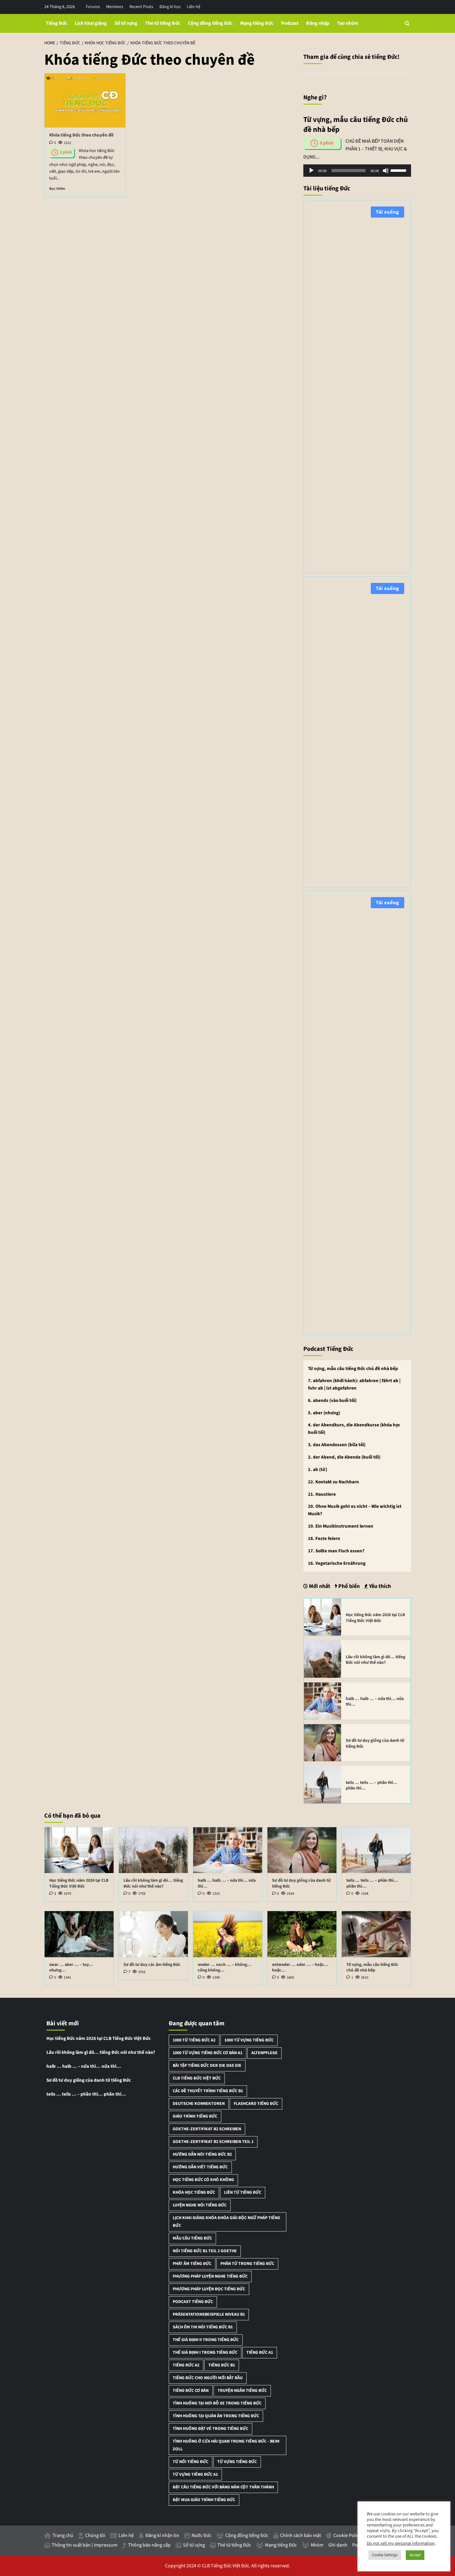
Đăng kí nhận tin (162, 2535)
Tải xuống (388, 212)
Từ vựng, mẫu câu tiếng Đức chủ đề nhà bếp (353, 1369)
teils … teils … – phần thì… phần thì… (372, 1785)
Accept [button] (415, 2555)
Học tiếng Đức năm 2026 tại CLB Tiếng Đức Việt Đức (375, 1618)
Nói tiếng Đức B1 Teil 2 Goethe (205, 2251)
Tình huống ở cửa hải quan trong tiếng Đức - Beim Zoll (226, 2445)
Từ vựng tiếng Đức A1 (195, 2474)
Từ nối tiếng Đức (191, 2462)
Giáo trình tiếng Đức (195, 2116)
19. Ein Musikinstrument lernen (341, 1526)
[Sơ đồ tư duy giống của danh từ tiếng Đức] (323, 1742)
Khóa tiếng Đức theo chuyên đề (81, 135)
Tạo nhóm (348, 23)
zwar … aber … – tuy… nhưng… (71, 1967)
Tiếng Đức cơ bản (191, 2391)
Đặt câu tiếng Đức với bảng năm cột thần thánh (223, 2487)
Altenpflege (264, 2053)
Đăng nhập (318, 23)
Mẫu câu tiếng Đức (192, 2238)
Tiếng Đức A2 (186, 2365)
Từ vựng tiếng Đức (237, 2462)
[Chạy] (311, 171)
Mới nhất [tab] (319, 1586)
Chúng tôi (95, 2535)
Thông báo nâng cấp (149, 2545)
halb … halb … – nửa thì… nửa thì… (375, 1702)
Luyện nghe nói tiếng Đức (200, 2205)
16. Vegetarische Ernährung (337, 1563)
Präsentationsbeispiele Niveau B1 (209, 2314)
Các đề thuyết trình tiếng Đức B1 (208, 2091)
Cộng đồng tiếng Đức (210, 23)
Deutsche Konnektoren (199, 2104)
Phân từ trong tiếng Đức (247, 2264)
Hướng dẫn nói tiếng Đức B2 (202, 2154)
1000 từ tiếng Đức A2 (194, 2040)
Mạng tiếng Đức (257, 23)
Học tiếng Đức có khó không (203, 2180)
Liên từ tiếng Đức (243, 2192)
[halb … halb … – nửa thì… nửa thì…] (323, 1701)
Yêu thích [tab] (379, 1586)
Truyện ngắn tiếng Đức (242, 2391)
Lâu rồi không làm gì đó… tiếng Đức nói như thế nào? (375, 1660)
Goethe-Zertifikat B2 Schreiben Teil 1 (213, 2142)
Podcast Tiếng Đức (193, 2302)
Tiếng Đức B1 (222, 2365)
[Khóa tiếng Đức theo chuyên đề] (85, 100)
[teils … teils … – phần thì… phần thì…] (323, 1784)
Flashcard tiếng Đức (256, 2104)
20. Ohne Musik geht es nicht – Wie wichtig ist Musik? (355, 1510)
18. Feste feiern (324, 1539)
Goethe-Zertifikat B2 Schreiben (207, 2129)
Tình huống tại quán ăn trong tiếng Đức (216, 2416)
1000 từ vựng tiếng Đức (249, 2040)
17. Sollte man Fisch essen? (336, 1551)
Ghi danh (338, 2545)
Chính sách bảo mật (301, 2535)
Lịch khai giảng (91, 23)
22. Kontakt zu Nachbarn (334, 1482)
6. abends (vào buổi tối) (332, 1401)
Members (115, 7)
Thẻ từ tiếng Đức (163, 23)
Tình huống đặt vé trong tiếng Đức (210, 2429)
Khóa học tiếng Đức (194, 2192)
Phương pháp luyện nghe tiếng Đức (210, 2276)
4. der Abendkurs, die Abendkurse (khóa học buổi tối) (354, 1429)
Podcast (290, 23)
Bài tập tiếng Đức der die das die (207, 2066)
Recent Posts (141, 7)
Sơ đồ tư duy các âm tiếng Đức (152, 1965)
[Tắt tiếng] (386, 171)
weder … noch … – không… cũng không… (225, 1967)
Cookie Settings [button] (385, 2555)
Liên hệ (194, 7)
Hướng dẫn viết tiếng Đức (200, 2167)
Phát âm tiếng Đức (192, 2264)
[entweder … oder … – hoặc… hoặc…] (302, 1934)
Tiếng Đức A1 (260, 2353)
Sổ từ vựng (126, 23)
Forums (93, 7)
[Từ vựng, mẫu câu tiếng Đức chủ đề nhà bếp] (376, 1934)
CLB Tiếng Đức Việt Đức (197, 2078)
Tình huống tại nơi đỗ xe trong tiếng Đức (217, 2403)
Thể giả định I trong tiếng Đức (205, 2353)
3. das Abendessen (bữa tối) (337, 1445)
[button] (407, 23)
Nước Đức (201, 2535)
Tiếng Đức (56, 23)
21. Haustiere (322, 1494)
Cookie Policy (347, 2535)
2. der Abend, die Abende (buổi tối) (344, 1457)
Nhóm (317, 2545)
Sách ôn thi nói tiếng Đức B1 (203, 2327)
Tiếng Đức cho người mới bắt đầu (208, 2378)
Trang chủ (63, 2535)
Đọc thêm (57, 189)
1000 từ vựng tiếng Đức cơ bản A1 (208, 2053)
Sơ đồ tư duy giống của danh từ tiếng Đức (375, 1743)
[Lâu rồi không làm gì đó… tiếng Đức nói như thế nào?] (323, 1659)
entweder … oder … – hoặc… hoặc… (300, 1967)
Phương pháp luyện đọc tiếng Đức (209, 2289)
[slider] (399, 170)
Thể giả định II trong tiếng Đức (206, 2340)
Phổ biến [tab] (348, 1586)
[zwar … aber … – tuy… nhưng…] (79, 1934)
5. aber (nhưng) (324, 1413)
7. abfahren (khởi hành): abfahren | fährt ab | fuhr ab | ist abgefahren (354, 1384)
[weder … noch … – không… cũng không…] (228, 1934)
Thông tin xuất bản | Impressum (84, 2545)
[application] (357, 171)
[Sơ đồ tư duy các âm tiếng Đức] (153, 1934)
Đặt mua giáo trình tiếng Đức (204, 2500)
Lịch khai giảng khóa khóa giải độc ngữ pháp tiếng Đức (226, 2222)
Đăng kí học (170, 7)
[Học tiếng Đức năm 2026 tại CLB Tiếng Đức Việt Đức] (323, 1617)
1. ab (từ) (318, 1470)
